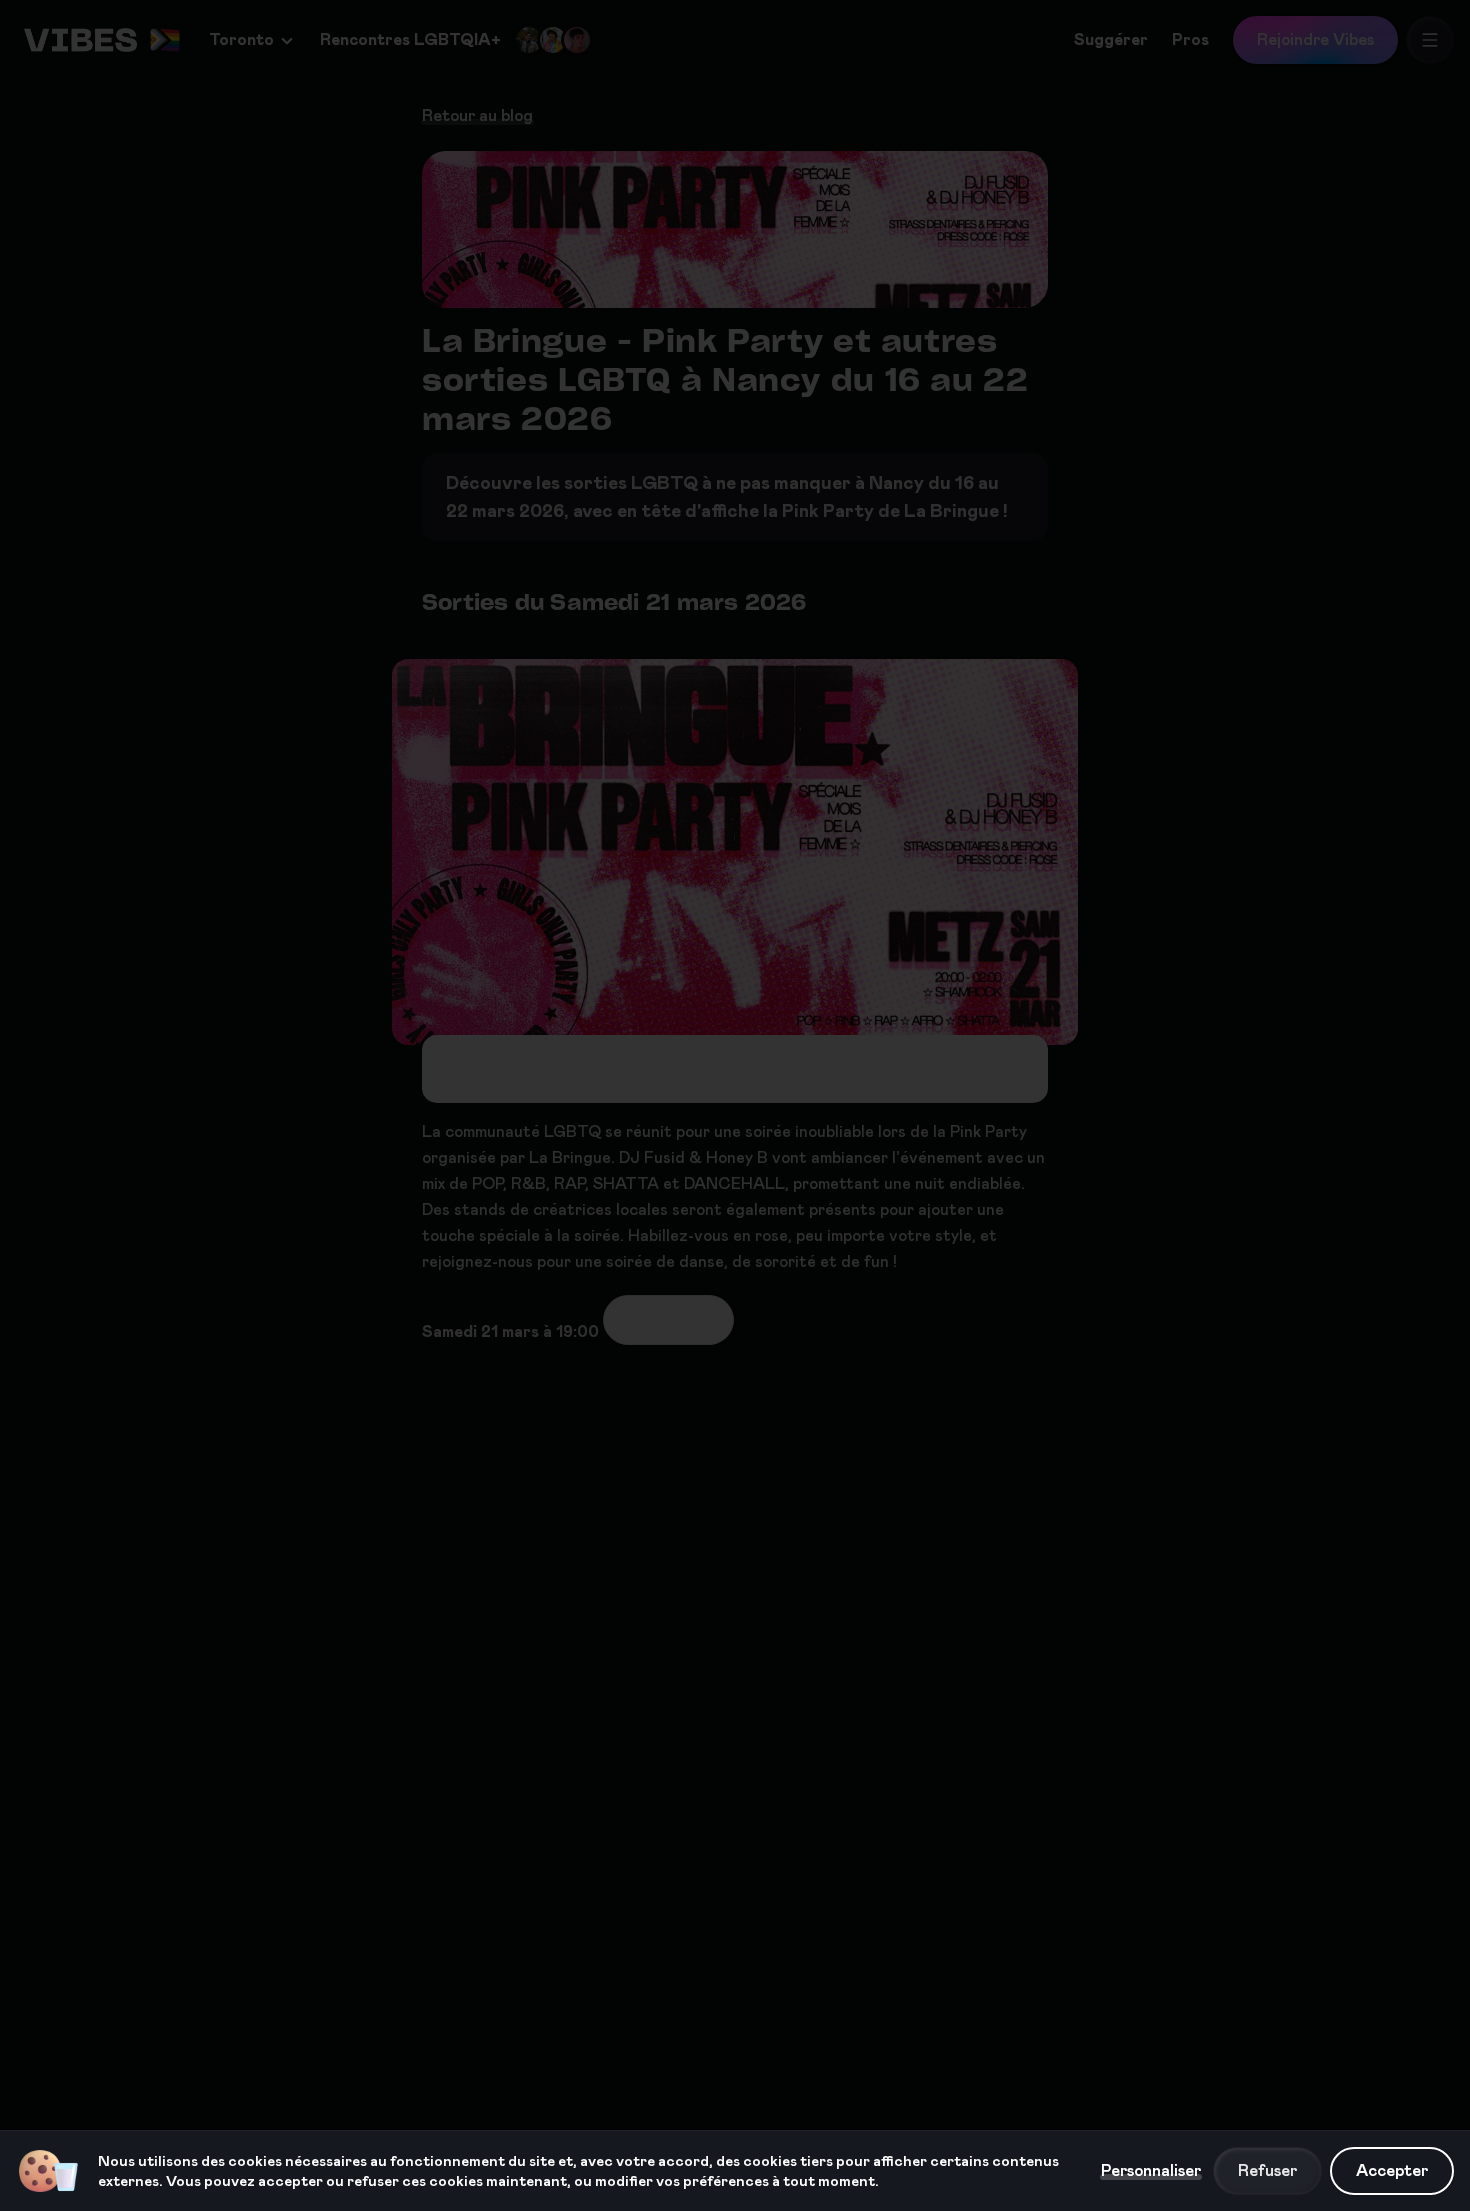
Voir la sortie (668, 1319)
